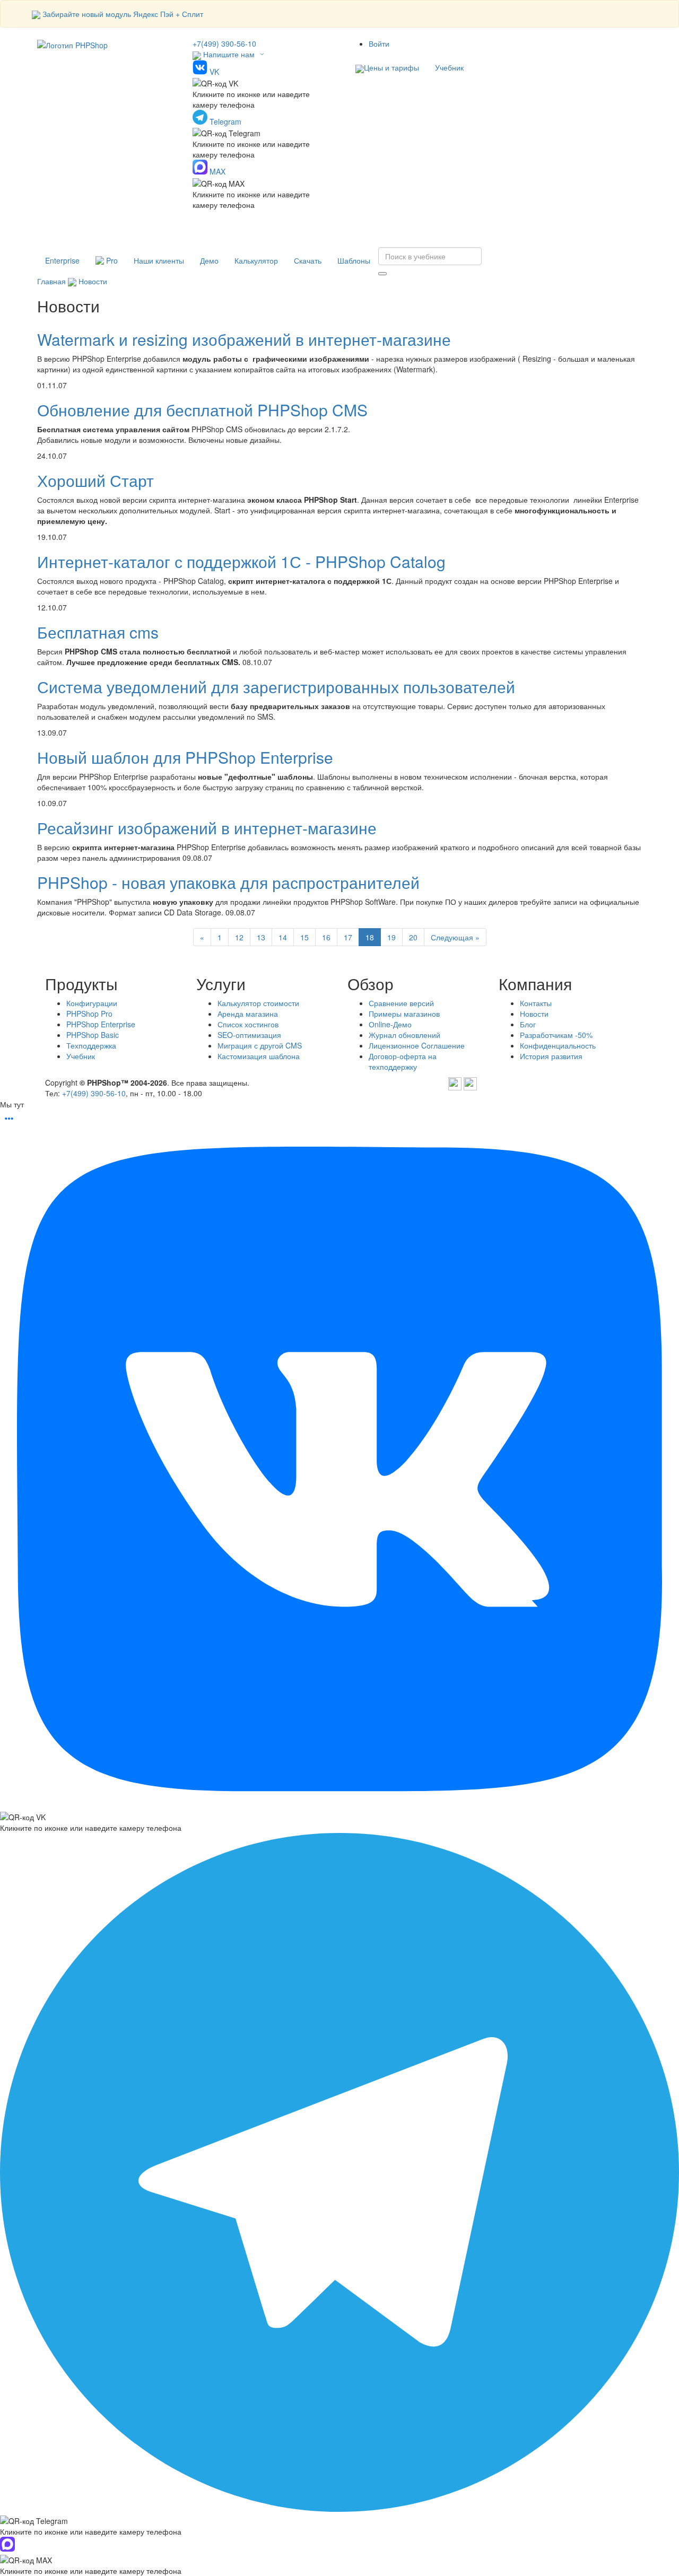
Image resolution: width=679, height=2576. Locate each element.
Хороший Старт (95, 480)
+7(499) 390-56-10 (224, 43)
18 (370, 937)
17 (348, 937)
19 (391, 937)
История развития (551, 1056)
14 (283, 937)
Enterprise (62, 260)
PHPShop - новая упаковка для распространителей (228, 882)
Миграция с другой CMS (260, 1045)
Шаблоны (354, 260)
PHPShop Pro (89, 1014)
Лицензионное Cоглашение (417, 1045)
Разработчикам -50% (556, 1035)
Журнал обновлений (404, 1035)
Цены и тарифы (391, 67)
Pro (111, 260)
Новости (93, 281)
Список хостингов (248, 1024)
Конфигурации (92, 1003)
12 (239, 937)
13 (261, 937)
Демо (209, 260)
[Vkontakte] (470, 1082)
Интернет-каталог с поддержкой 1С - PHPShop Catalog (241, 561)
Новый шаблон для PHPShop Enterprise (185, 757)
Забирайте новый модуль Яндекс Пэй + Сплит (123, 14)
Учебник (449, 67)
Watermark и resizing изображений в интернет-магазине (244, 339)
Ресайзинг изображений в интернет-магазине (207, 828)
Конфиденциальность (558, 1045)
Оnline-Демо (390, 1024)
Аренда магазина (248, 1014)
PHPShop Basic (93, 1035)
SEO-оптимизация (249, 1035)
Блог (528, 1024)
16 (326, 937)
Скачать (308, 260)
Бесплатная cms (98, 632)
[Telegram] (455, 1082)
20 (413, 937)
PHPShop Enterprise (101, 1024)
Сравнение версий (401, 1003)
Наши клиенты (159, 260)
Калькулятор (256, 260)
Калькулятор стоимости (258, 1003)
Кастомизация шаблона (259, 1056)
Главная (51, 281)
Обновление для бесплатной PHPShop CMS (202, 410)
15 (304, 937)
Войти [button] (379, 43)
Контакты (536, 1003)
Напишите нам (229, 54)
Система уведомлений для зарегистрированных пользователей (276, 687)
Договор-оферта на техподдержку (403, 1061)
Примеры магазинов (404, 1014)
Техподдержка (91, 1045)
